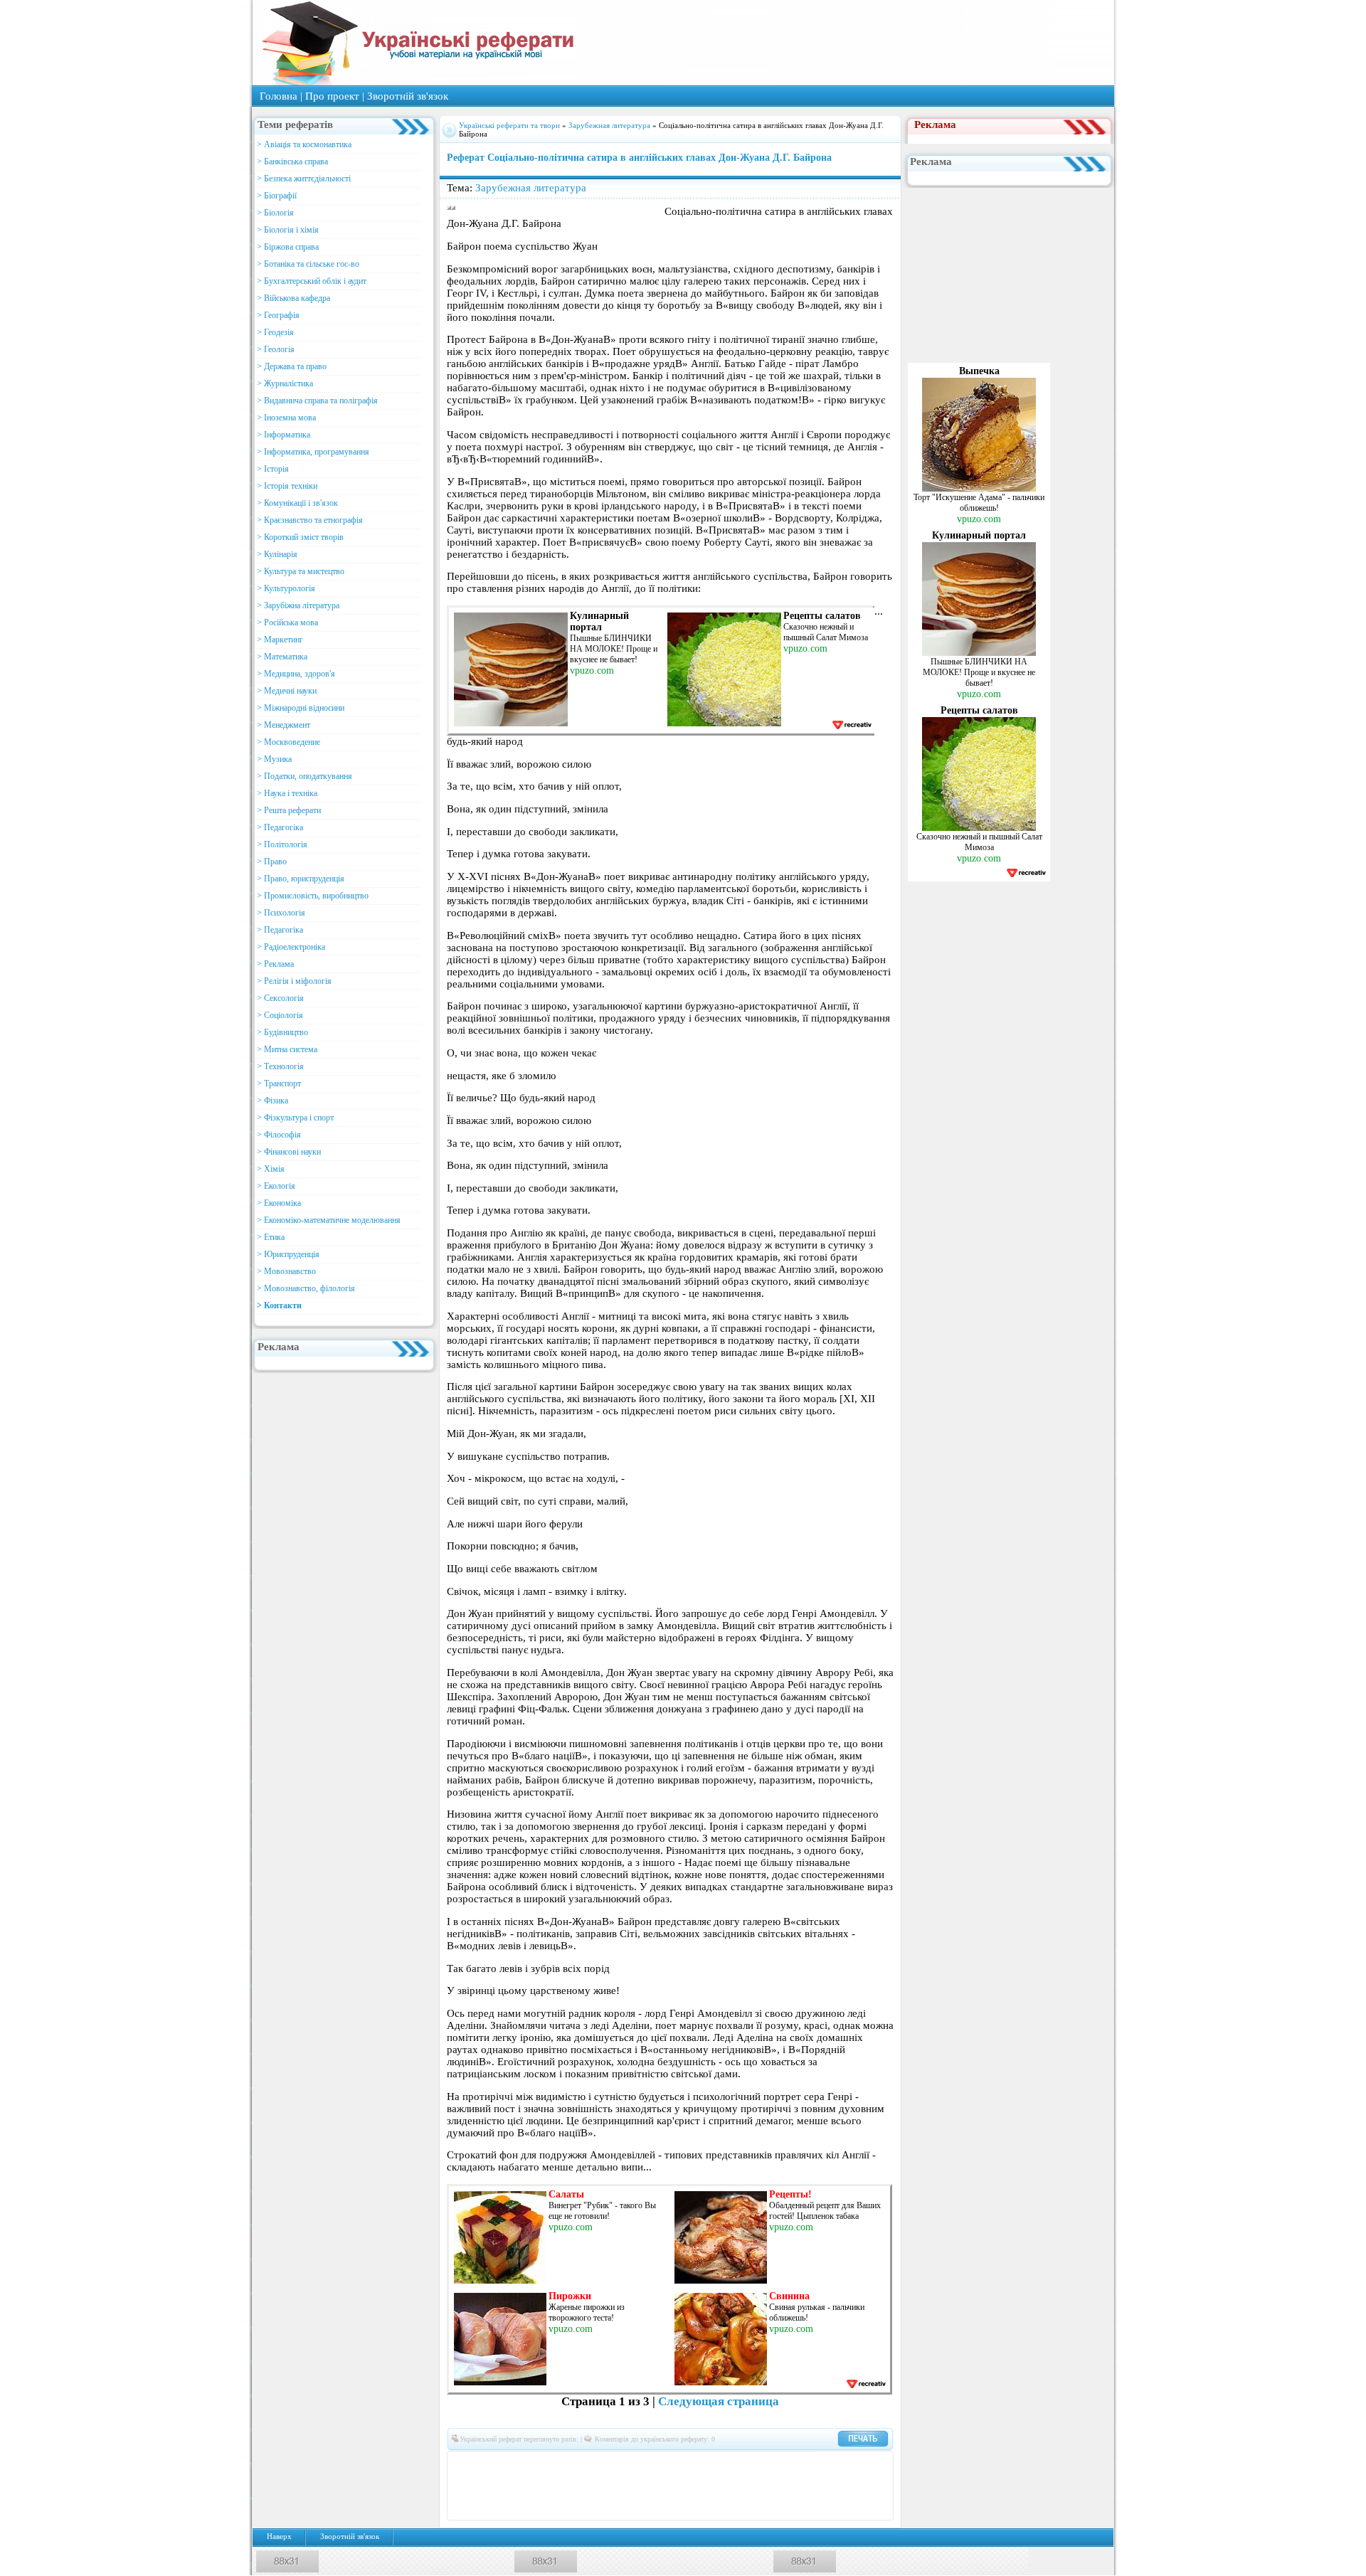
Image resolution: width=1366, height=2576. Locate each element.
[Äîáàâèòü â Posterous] (617, 2486)
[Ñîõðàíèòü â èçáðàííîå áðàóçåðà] (660, 2507)
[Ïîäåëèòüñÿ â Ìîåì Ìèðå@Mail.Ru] (531, 2464)
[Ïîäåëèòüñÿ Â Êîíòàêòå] (467, 2464)
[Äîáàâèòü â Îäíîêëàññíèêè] (510, 2464)
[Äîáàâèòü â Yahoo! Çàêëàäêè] (809, 2486)
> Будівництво (282, 1032)
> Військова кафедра (293, 298)
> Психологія (281, 913)
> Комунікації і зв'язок (297, 503)
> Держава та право (292, 366)
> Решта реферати (289, 810)
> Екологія (276, 1186)
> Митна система (287, 1049)
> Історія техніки (287, 486)
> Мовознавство (286, 1271)
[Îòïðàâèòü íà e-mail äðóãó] (681, 2507)
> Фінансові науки (289, 1152)
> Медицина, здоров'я (296, 674)
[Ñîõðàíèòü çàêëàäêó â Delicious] (638, 2464)
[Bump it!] (660, 2464)
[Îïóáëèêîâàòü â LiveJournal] (553, 2464)
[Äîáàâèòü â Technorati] (724, 2486)
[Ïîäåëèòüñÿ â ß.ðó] (852, 2486)
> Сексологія (280, 998)
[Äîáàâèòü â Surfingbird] (702, 2486)
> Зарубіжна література (298, 605)
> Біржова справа (288, 247)
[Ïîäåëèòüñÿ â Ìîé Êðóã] (510, 2486)
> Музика (274, 759)
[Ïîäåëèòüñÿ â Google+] (574, 2464)
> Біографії (277, 196)
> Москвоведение (288, 742)
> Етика (271, 1237)
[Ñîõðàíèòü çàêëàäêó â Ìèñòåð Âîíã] (467, 2486)
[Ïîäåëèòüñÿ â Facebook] (489, 2464)
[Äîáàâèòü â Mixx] (489, 2486)
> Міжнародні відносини (301, 708)
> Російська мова (287, 622)
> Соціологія (280, 1015)
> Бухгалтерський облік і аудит (312, 281)
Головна (279, 96)
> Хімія (271, 1169)
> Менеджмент (284, 725)
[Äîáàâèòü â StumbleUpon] (681, 2486)
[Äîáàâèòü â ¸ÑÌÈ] (873, 2486)
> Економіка (279, 1203)
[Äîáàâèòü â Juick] (809, 2464)
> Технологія (280, 1066)
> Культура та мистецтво (301, 571)
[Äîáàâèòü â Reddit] (638, 2486)
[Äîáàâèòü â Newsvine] (553, 2486)
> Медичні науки (287, 691)
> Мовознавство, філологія (306, 1288)
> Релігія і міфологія (294, 981)
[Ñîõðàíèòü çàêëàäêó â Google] (766, 2464)
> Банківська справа (292, 161)
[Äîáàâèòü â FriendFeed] (745, 2464)
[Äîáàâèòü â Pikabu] (574, 2486)
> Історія (273, 469)
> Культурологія (286, 588)
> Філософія (279, 1135)
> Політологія (282, 844)
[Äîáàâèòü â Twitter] (766, 2486)
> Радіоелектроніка (291, 947)
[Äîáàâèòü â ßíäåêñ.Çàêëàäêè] (830, 2486)
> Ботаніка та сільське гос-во (308, 264)
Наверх (279, 2537)
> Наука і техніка (287, 793)
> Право (272, 862)
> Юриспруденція (288, 1254)
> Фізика (272, 1101)
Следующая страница (719, 2401)
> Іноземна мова (286, 418)
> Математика (282, 657)
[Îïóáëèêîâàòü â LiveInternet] (852, 2464)
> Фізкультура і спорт (295, 1118)
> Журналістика (285, 383)
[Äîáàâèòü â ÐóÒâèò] (660, 2486)
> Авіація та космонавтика (304, 144)
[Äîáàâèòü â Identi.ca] (788, 2464)
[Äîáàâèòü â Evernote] (724, 2464)
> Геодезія (275, 332)
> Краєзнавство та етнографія (310, 520)
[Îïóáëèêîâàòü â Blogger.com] (595, 2464)
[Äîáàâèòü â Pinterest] (595, 2486)
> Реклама (275, 964)
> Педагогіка (280, 827)
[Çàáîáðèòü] (617, 2464)
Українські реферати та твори (509, 125)
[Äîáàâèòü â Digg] (702, 2464)
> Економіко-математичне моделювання (329, 1220)
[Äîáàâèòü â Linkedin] (830, 2464)
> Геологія (276, 349)
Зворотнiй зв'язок (408, 96)
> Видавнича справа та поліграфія (317, 401)
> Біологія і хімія (288, 230)
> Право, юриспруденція (301, 879)
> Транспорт (279, 1083)
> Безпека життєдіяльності (304, 179)
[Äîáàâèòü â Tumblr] (745, 2486)
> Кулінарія (277, 554)
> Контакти (279, 1305)
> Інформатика (284, 435)
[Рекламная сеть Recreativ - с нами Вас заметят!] (851, 725)
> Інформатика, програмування (313, 452)
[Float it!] (681, 2464)
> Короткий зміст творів (300, 537)
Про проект (332, 96)
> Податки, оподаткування (305, 776)
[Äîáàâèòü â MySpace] (531, 2486)
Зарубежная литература (609, 125)
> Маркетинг (280, 640)
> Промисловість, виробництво (313, 896)
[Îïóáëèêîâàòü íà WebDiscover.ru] (788, 2486)
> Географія (278, 315)
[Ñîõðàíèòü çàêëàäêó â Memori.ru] (873, 2464)
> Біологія (275, 213)
